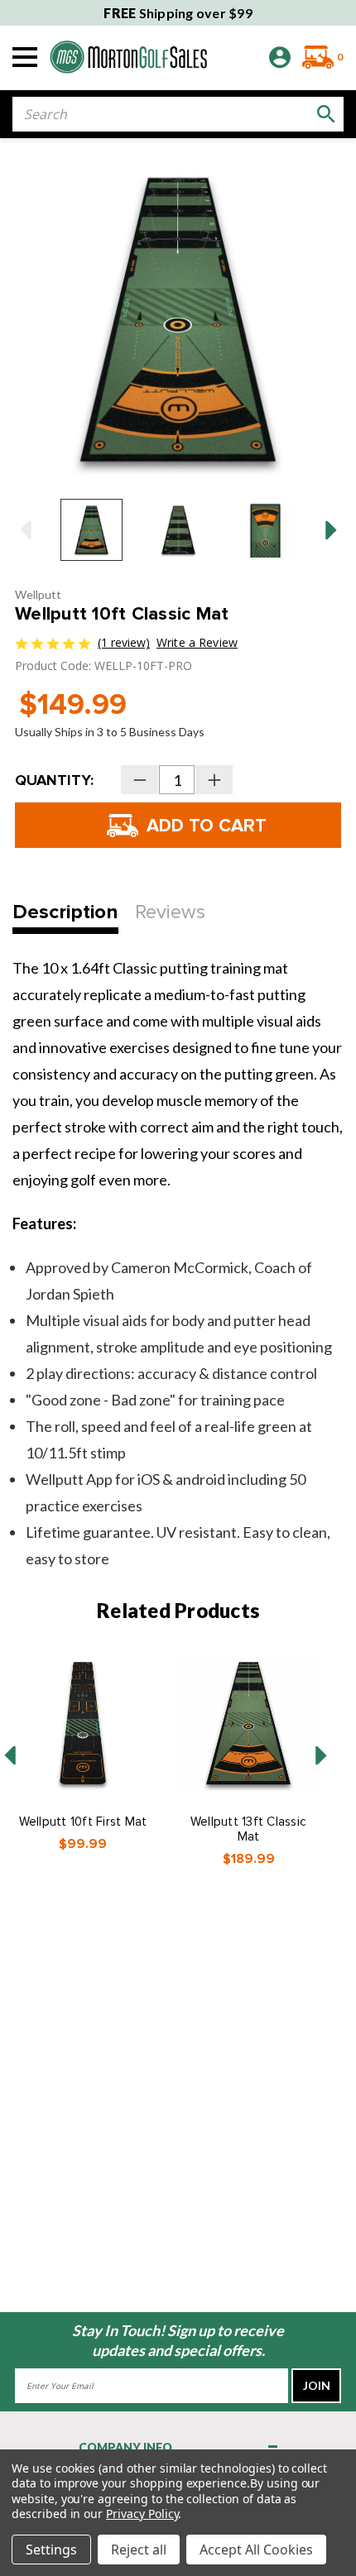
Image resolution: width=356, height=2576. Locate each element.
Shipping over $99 (178, 13)
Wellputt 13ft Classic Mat (248, 1829)
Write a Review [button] (197, 642)
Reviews (170, 912)
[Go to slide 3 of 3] (10, 1755)
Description (65, 912)
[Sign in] (280, 57)
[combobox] (178, 114)
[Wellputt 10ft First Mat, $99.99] (83, 1723)
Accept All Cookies (256, 2550)
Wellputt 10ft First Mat (83, 1822)
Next (331, 530)
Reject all (139, 2550)
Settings (51, 2550)
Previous (25, 530)
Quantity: (54, 780)
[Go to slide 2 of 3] (321, 1755)
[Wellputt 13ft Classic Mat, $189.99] (248, 1723)
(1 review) (124, 642)
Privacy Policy (142, 2514)
